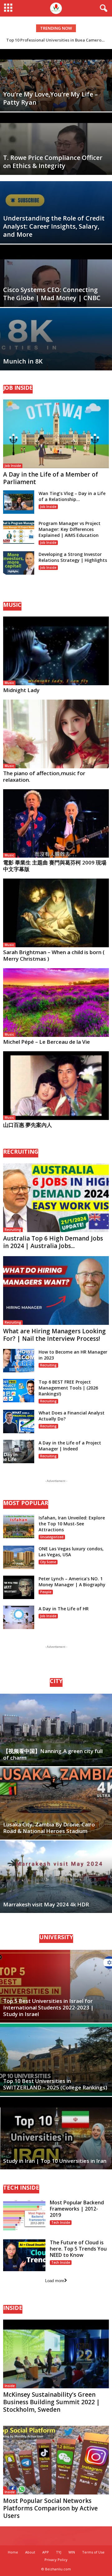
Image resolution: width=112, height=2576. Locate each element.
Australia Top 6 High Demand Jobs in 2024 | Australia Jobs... (53, 1242)
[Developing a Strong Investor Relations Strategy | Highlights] (19, 563)
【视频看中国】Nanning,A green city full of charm (53, 1754)
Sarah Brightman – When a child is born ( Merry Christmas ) (54, 955)
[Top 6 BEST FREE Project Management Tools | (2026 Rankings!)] (19, 1391)
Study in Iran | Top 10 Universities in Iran (55, 2161)
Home (13, 2552)
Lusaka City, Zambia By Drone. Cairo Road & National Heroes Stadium (49, 1828)
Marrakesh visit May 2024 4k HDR (46, 1904)
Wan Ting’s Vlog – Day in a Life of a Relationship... (72, 496)
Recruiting (13, 1230)
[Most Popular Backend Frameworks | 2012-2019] (24, 2215)
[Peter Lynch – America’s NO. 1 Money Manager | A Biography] (19, 1587)
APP (46, 2552)
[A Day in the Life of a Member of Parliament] (56, 434)
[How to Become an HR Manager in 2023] (19, 1361)
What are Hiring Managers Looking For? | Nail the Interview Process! (54, 1335)
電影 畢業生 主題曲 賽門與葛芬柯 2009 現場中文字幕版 (55, 866)
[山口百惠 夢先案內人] (56, 1086)
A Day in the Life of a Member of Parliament (51, 478)
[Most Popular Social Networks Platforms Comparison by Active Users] (56, 2460)
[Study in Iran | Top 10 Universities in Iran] (56, 2133)
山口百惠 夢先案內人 (28, 1125)
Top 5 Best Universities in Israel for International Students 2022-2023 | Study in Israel (48, 2007)
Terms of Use (93, 2552)
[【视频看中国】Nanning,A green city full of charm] (56, 1730)
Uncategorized (52, 1537)
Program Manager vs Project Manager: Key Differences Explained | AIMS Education (70, 529)
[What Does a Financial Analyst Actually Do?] (19, 1422)
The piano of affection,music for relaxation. (44, 776)
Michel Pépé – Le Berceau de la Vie (47, 1042)
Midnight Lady (21, 690)
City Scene (48, 1562)
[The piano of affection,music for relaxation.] (56, 734)
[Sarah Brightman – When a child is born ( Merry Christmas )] (56, 913)
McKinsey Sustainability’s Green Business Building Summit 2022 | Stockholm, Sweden (51, 2402)
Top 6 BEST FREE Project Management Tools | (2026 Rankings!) (68, 1388)
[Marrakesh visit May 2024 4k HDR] (56, 1877)
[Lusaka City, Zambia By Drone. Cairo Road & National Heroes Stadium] (56, 1803)
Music (9, 683)
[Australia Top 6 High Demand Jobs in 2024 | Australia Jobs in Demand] (56, 1198)
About (30, 2552)
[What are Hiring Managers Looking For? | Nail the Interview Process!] (56, 1290)
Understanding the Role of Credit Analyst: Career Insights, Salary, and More (54, 226)
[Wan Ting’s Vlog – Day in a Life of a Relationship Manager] (19, 502)
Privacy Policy (56, 2560)
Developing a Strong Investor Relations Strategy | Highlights (73, 557)
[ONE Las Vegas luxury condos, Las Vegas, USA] (19, 1557)
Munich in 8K (23, 361)
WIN (72, 2552)
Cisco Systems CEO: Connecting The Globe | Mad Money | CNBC (52, 294)
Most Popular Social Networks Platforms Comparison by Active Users (50, 2508)
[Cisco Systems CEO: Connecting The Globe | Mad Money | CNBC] (56, 304)
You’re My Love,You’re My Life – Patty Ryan (50, 98)
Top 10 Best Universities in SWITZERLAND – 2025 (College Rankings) (55, 2084)
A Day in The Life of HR (64, 1609)
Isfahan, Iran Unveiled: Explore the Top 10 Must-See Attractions (72, 1524)
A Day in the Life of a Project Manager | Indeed (70, 1446)
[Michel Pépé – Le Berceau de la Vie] (56, 1003)
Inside (10, 2386)
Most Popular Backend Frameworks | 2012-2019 (77, 2209)
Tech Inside (61, 2222)
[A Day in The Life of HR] (19, 1617)
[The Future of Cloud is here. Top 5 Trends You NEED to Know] (24, 2255)
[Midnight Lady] (56, 651)
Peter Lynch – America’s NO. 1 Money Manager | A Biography (72, 1582)
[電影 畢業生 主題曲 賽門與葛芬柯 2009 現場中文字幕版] (56, 824)
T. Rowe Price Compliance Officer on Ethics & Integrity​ (53, 162)
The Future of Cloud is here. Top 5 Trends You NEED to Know (78, 2249)
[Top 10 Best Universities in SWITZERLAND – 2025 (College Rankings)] (56, 2060)
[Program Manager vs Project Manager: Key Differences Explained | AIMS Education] (19, 532)
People (46, 1592)
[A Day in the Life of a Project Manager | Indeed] (19, 1451)
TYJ (59, 2552)
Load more (55, 2281)
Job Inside (13, 466)
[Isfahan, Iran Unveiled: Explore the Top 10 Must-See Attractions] (19, 1526)
